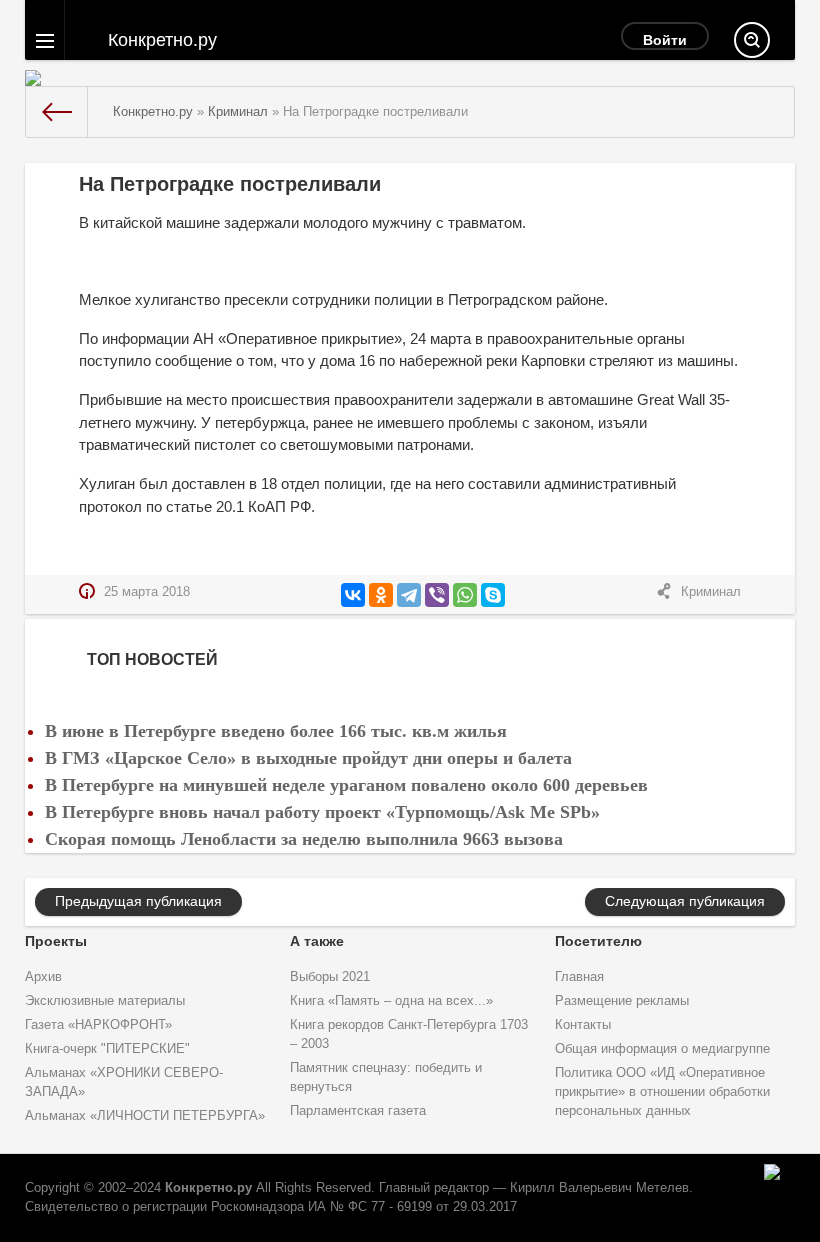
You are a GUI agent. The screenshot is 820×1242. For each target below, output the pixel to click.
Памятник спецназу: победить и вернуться (386, 1077)
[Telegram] (409, 595)
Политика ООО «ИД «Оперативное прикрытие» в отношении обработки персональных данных (662, 1092)
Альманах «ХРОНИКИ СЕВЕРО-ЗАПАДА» (124, 1082)
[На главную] (57, 112)
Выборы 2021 (330, 977)
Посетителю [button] (598, 941)
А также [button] (317, 941)
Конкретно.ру (208, 1188)
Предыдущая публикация (138, 901)
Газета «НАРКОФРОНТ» (98, 1025)
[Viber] (437, 595)
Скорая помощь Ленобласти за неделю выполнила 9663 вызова (304, 839)
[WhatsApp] (465, 595)
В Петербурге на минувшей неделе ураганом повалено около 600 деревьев (346, 785)
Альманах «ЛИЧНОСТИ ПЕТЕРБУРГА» (145, 1116)
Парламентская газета (358, 1111)
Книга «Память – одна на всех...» (391, 1001)
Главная (579, 977)
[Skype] (493, 595)
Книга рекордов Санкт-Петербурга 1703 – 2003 (409, 1034)
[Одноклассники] (381, 595)
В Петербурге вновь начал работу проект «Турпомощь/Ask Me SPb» (322, 812)
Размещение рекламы (622, 1001)
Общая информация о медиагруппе (662, 1049)
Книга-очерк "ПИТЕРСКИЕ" (107, 1049)
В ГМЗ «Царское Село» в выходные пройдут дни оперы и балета (308, 758)
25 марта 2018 (147, 592)
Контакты (583, 1025)
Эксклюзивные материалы (105, 1001)
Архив (43, 977)
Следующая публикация (685, 901)
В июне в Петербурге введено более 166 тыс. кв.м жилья (276, 731)
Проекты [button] (56, 941)
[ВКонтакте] (353, 595)
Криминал (711, 592)
